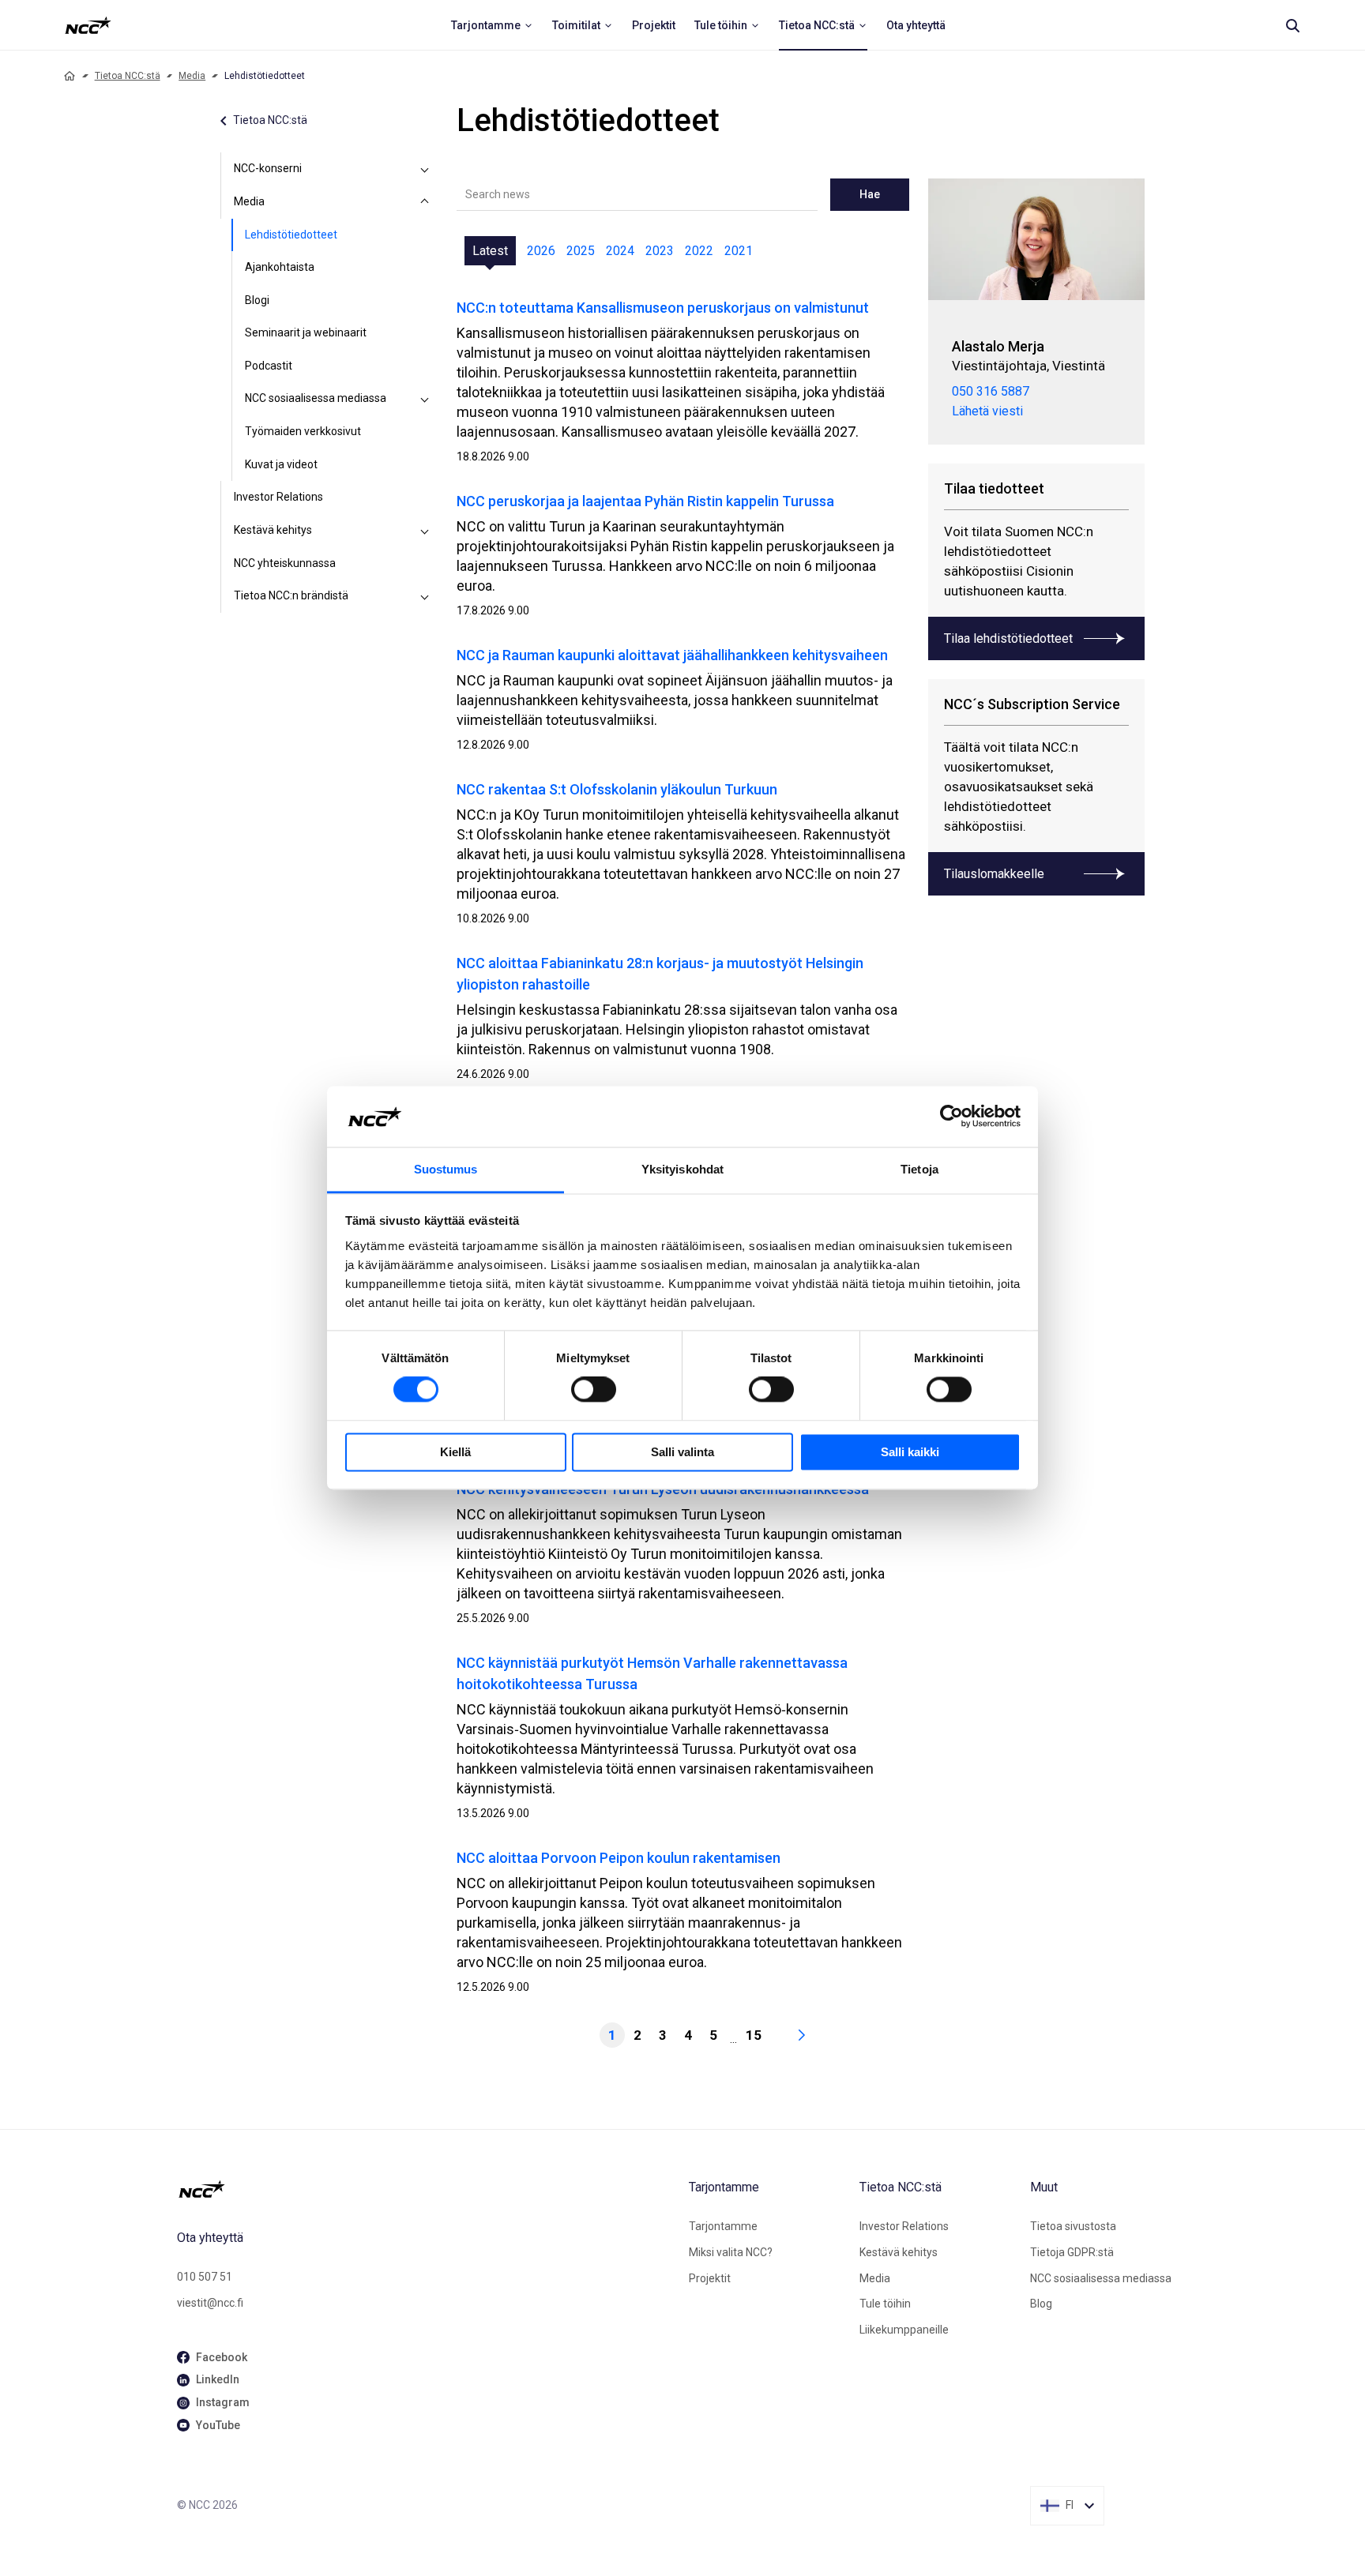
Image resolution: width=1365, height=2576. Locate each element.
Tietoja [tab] (919, 1169)
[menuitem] (492, 25)
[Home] (70, 76)
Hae (870, 194)
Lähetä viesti (987, 411)
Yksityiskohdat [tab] (682, 1169)
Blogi (257, 300)
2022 (699, 251)
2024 (620, 251)
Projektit (710, 2278)
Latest (490, 251)
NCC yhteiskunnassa (285, 563)
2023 (660, 251)
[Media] (425, 202)
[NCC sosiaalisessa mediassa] (425, 399)
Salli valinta (682, 1452)
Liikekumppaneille (904, 2330)
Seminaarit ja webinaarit (306, 332)
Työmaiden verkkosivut (303, 431)
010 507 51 (205, 2277)
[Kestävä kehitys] (425, 531)
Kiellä (455, 1452)
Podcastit (269, 366)
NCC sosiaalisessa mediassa (316, 398)
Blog (1041, 2304)
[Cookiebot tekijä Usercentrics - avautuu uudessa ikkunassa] (951, 1117)
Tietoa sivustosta (1073, 2226)
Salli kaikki (910, 1452)
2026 (541, 251)
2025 (581, 251)
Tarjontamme (723, 2226)
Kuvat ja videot (281, 464)
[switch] (594, 1390)
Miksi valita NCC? (731, 2252)
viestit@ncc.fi (210, 2303)
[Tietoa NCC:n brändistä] (425, 596)
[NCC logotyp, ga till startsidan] (88, 25)
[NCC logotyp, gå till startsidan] (427, 2189)
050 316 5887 (991, 391)
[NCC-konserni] (425, 169)
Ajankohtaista (280, 267)
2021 (739, 251)
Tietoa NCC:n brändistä (291, 595)
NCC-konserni (268, 168)
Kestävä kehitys (273, 530)
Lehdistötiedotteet (291, 235)
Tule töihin (885, 2304)
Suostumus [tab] (446, 1169)
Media (192, 76)
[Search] (1292, 25)
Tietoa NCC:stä (128, 76)
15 (754, 2035)
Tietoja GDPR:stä (1072, 2252)
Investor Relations (278, 497)
